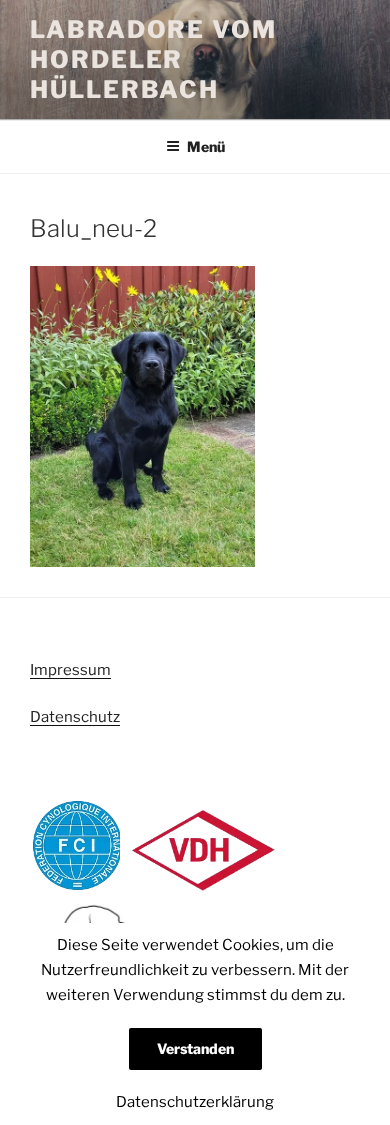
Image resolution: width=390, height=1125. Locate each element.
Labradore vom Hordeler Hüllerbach (153, 59)
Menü (206, 146)
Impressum (70, 670)
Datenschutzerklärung (195, 1102)
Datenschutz (75, 717)
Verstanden (195, 1048)
